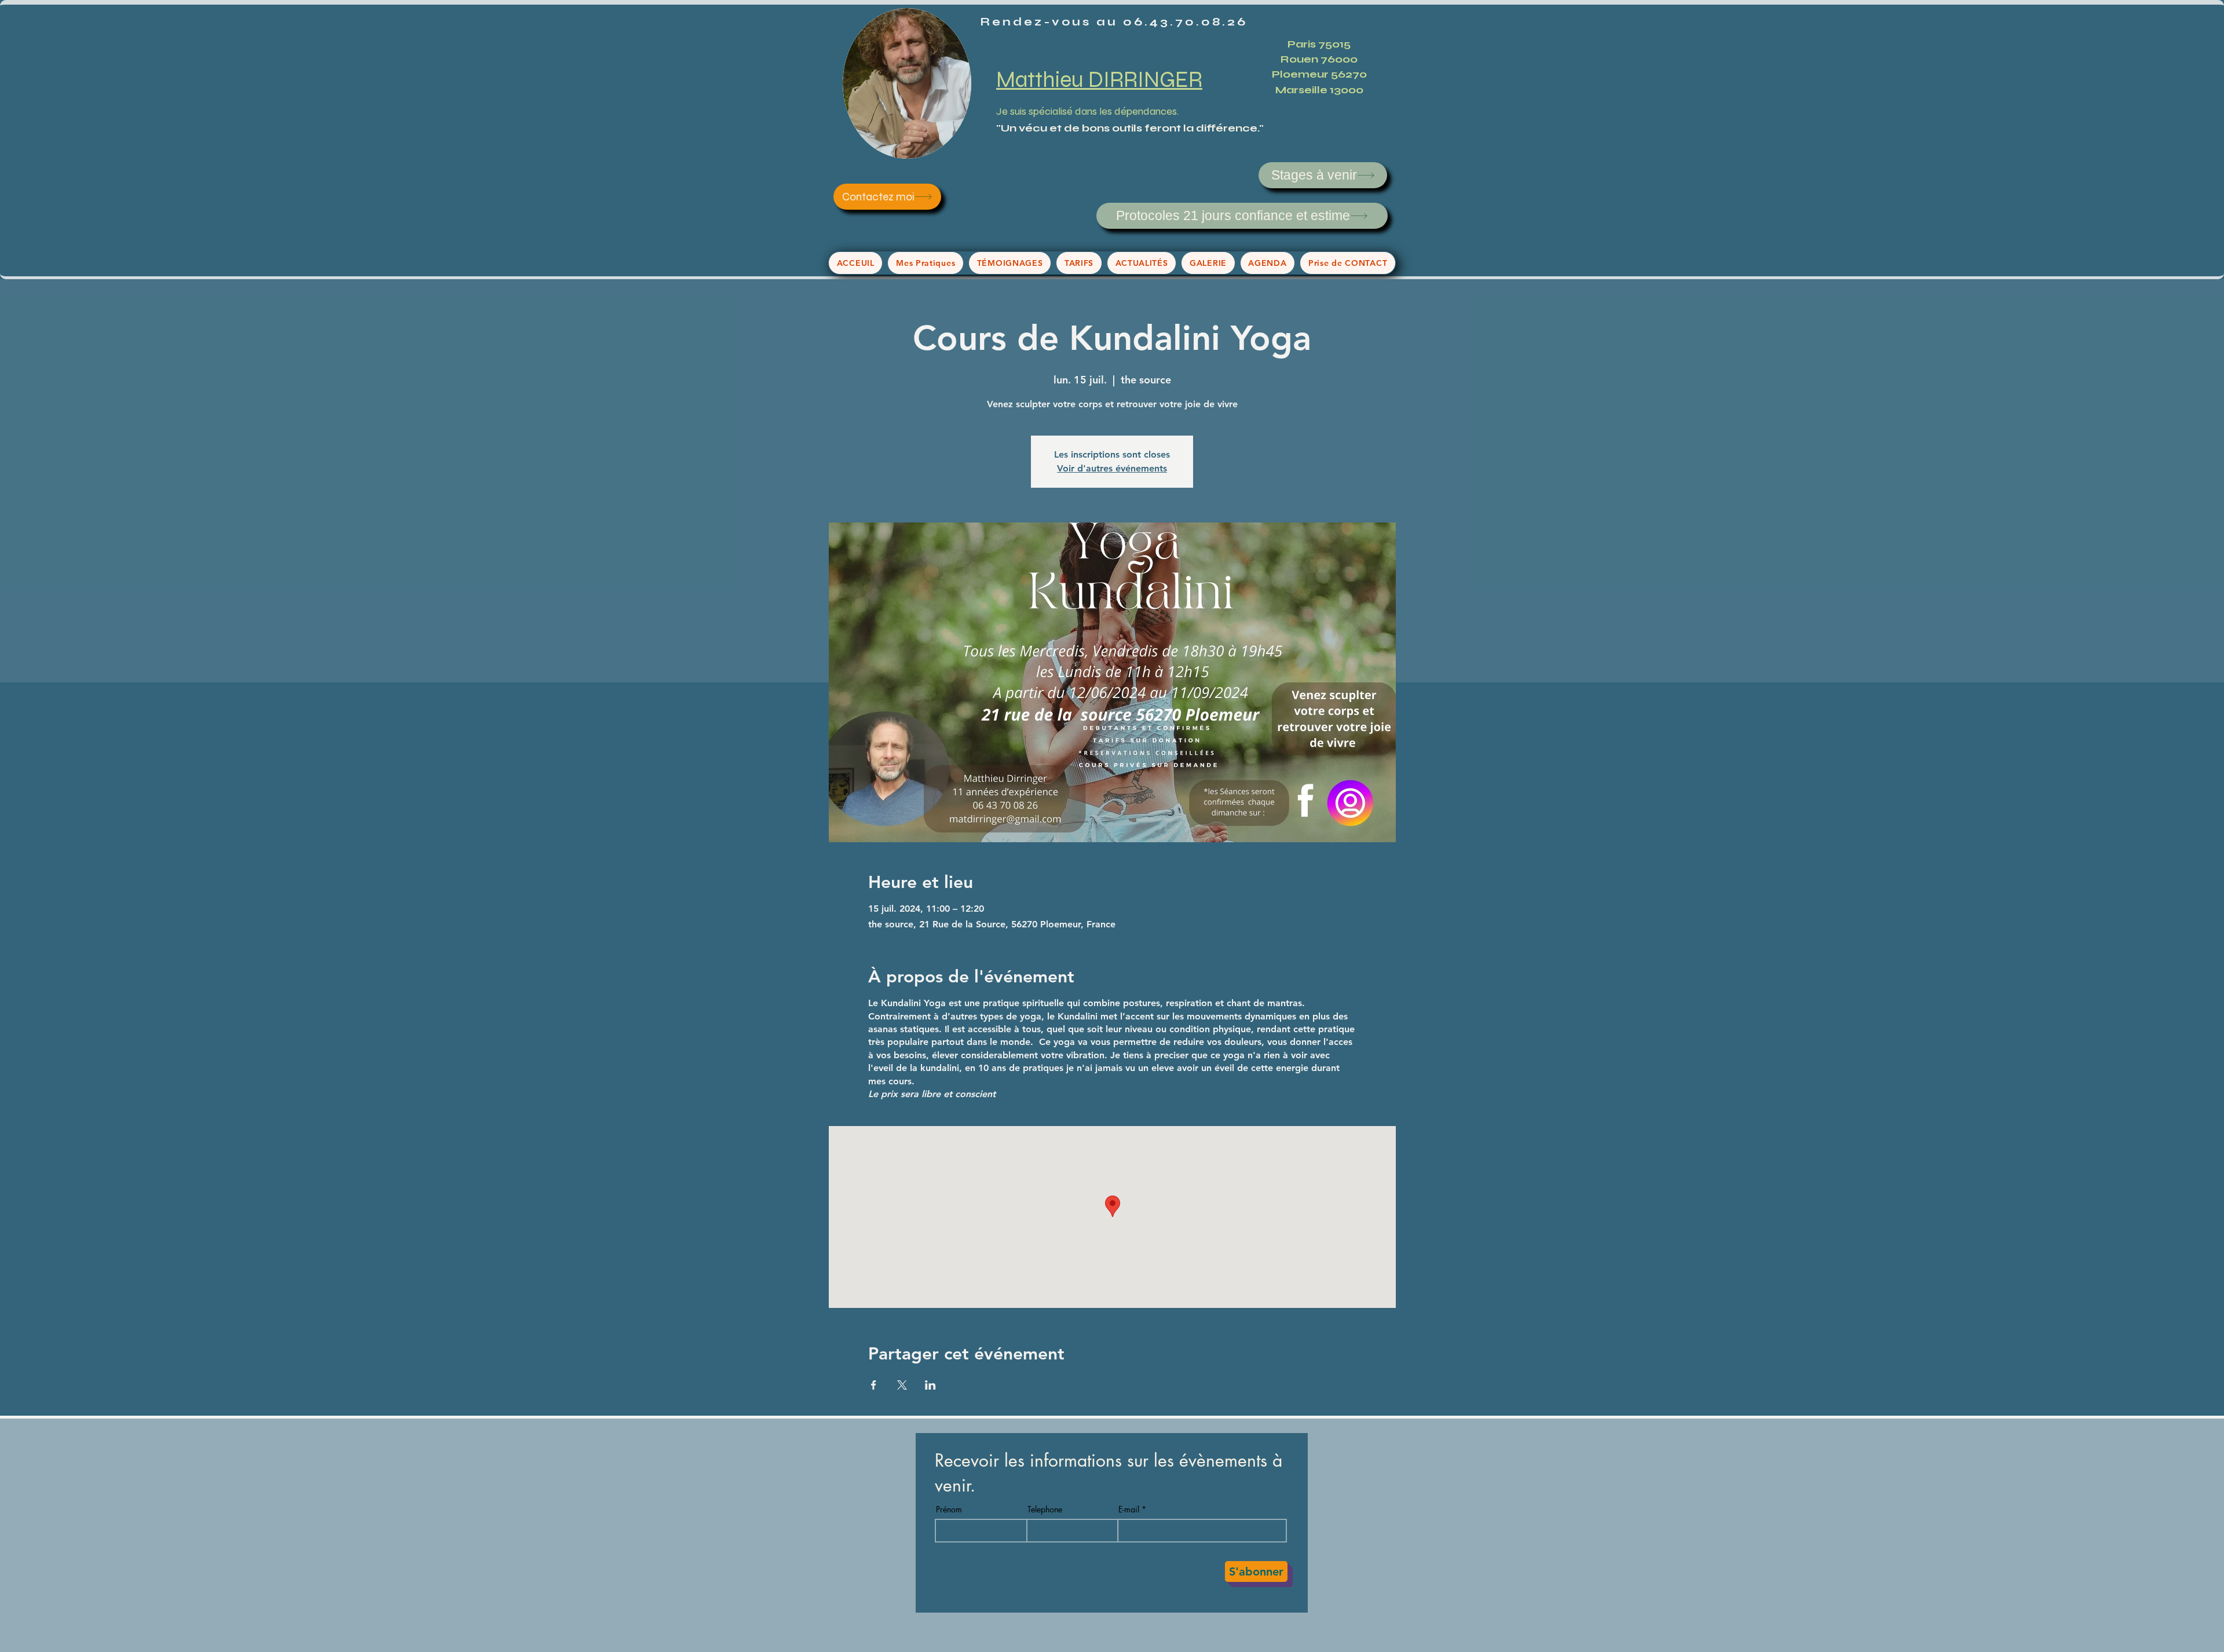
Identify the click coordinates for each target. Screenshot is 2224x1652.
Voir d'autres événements (1112, 468)
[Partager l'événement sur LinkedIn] (930, 1385)
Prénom (949, 1510)
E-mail (1129, 1510)
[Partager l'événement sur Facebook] (874, 1385)
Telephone (1045, 1510)
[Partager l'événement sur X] (902, 1385)
